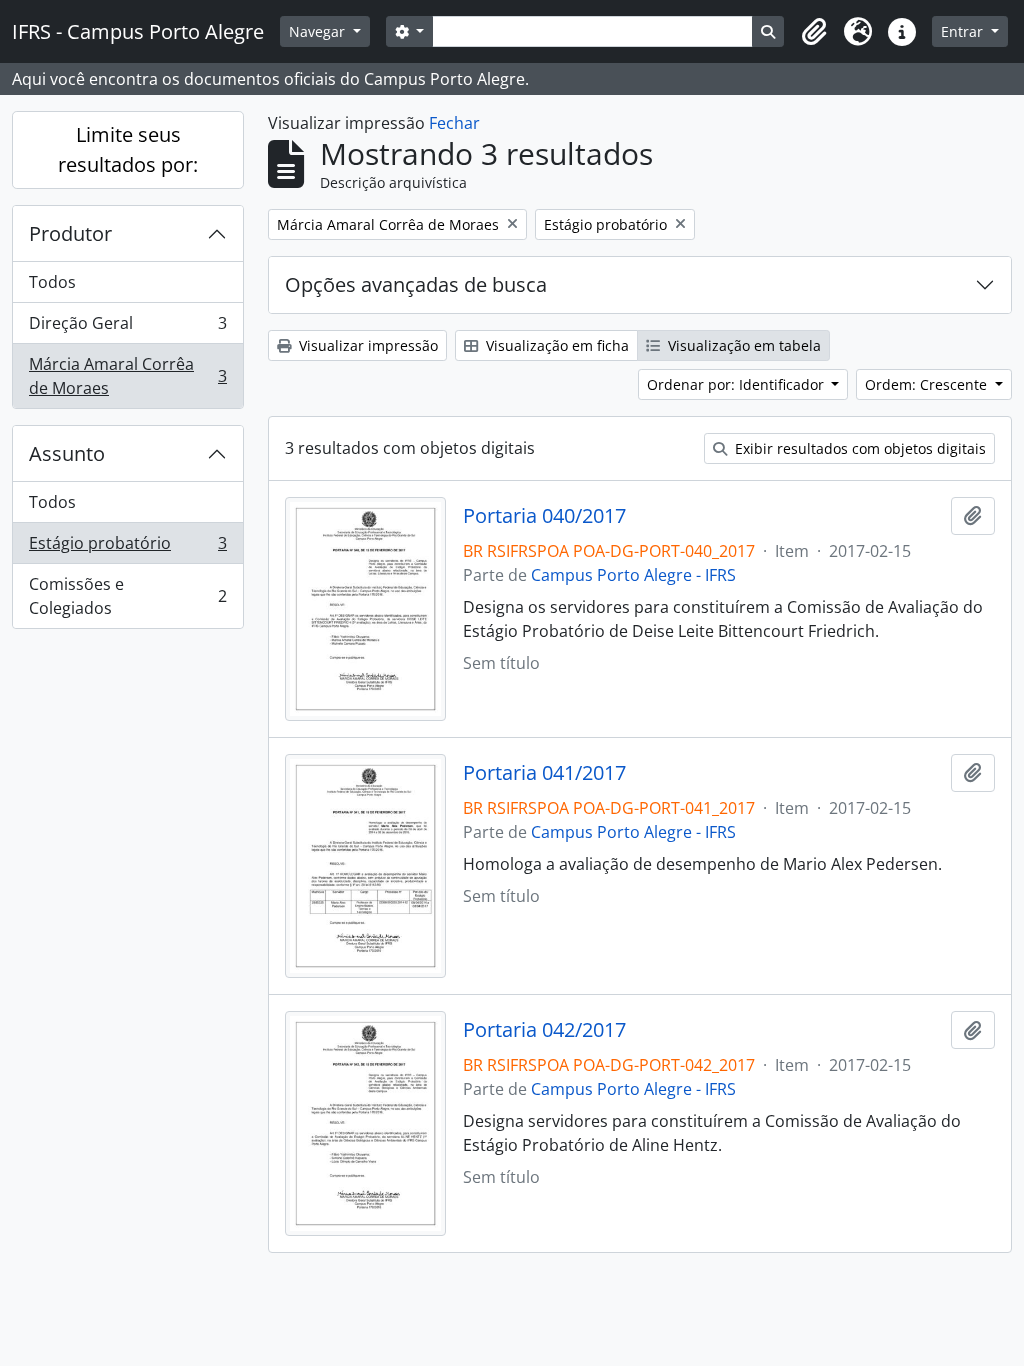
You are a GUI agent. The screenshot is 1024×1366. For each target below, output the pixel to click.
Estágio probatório (127, 548)
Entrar (964, 31)
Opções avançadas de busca (416, 284)
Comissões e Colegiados (127, 596)
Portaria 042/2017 (544, 1030)
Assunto (67, 453)
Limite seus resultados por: (128, 149)
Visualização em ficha (555, 345)
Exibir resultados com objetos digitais (858, 448)
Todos (52, 282)
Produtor (70, 233)
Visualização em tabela (742, 345)
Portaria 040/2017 (544, 516)
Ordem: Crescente (928, 384)
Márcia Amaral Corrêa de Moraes (127, 376)
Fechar (454, 123)
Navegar (319, 31)
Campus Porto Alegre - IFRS (633, 575)
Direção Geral (127, 328)
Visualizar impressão (366, 345)
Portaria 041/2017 (544, 773)
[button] (814, 32)
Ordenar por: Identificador (737, 384)
